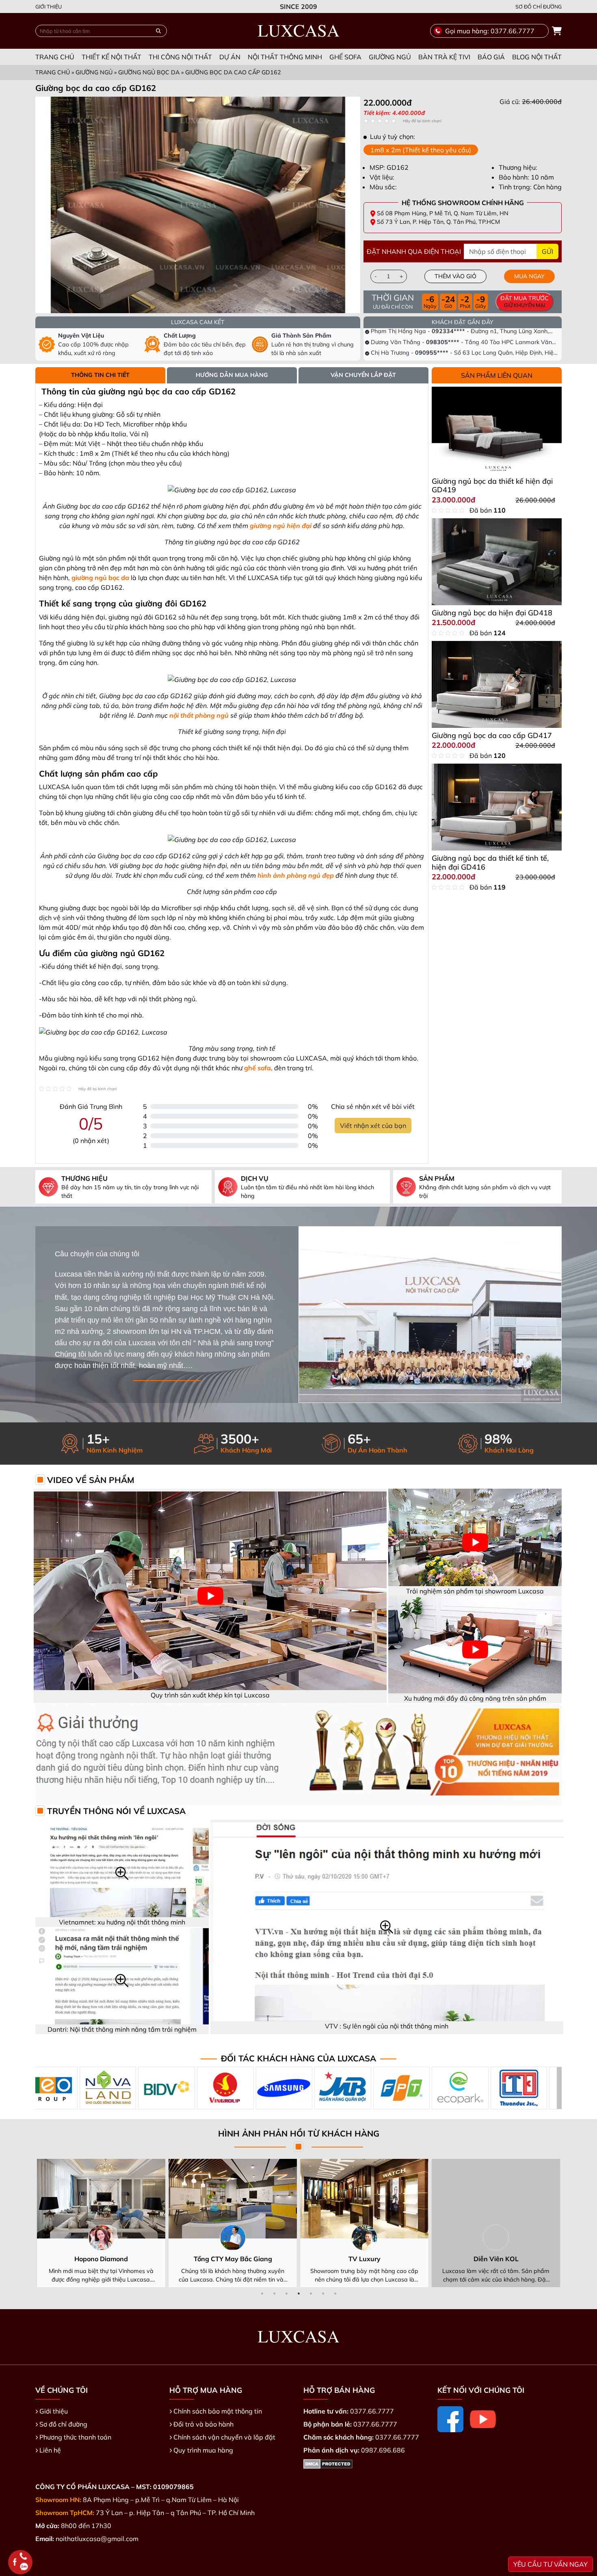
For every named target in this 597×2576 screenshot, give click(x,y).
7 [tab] (335, 2293)
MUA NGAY (529, 276)
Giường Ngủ (390, 57)
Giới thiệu (49, 6)
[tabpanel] (463, 107)
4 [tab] (298, 2293)
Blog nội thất (537, 57)
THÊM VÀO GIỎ (455, 276)
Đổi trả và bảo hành (203, 2424)
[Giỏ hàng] (557, 31)
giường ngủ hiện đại (281, 526)
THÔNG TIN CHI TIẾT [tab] (100, 375)
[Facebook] (450, 2419)
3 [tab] (286, 2293)
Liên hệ (50, 2450)
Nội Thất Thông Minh (285, 57)
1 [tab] (262, 2293)
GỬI (547, 251)
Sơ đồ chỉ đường (539, 6)
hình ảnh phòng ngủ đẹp (296, 875)
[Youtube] (483, 2419)
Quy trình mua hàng (203, 2450)
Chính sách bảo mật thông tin (218, 2411)
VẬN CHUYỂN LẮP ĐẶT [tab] (363, 375)
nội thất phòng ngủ (199, 715)
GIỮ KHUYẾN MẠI (525, 301)
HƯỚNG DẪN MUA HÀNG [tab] (232, 375)
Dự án (230, 57)
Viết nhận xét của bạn (373, 1126)
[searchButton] (158, 31)
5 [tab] (311, 2293)
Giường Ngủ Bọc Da (149, 72)
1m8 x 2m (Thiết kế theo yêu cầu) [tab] (421, 150)
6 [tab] (323, 2293)
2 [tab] (274, 2293)
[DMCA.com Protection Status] (328, 2463)
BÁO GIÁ (491, 57)
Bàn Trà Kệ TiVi (444, 57)
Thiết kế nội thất (111, 57)
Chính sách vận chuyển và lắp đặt (224, 2437)
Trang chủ (55, 57)
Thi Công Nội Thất (180, 57)
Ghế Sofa (345, 57)
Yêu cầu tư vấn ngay (550, 2564)
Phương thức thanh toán (75, 2437)
